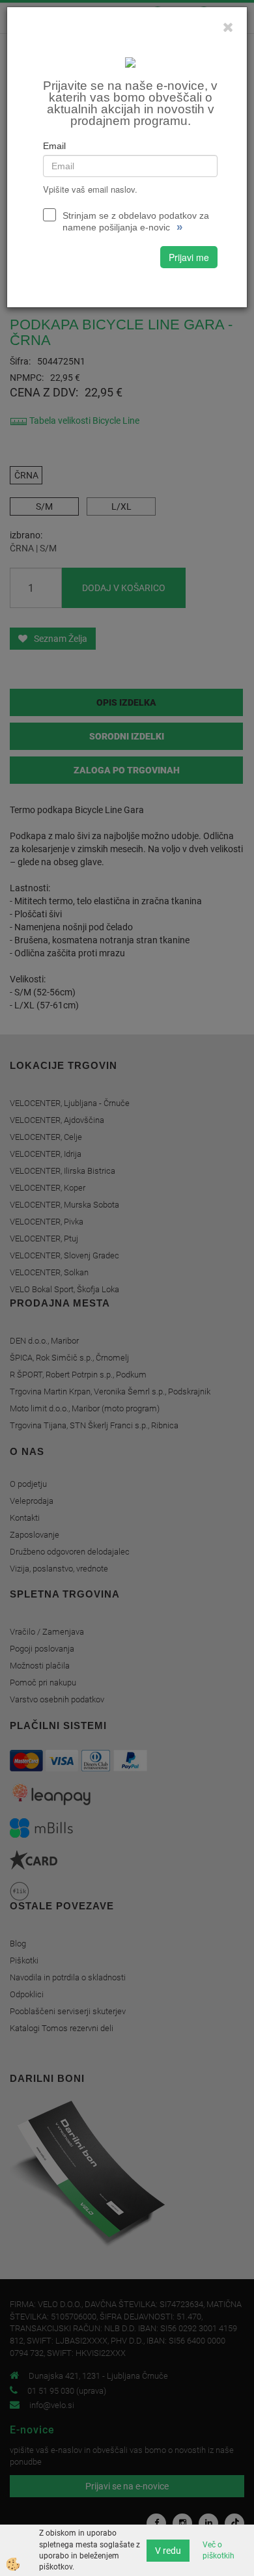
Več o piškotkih (219, 2550)
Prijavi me (189, 257)
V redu (168, 2551)
